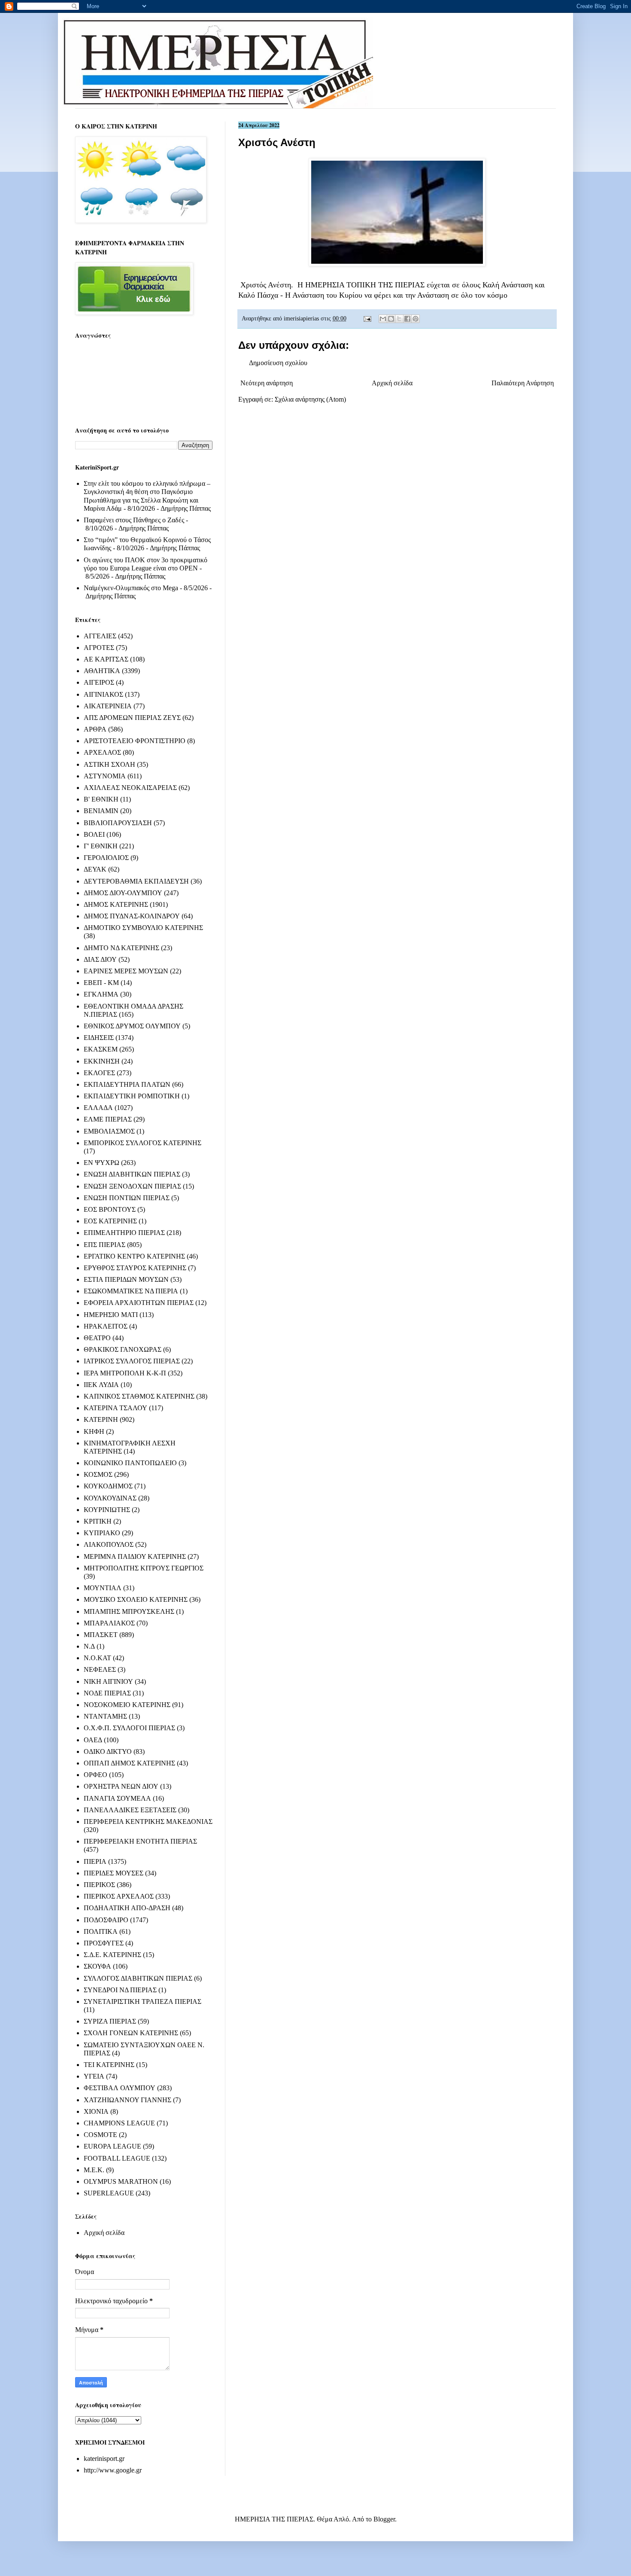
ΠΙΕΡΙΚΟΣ (99, 1885)
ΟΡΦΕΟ (96, 1775)
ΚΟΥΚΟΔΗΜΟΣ (108, 1486)
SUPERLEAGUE (109, 2193)
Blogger (384, 2519)
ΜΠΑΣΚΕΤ (101, 1635)
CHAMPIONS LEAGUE (119, 2123)
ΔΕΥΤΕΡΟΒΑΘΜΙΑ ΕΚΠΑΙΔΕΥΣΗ (136, 881)
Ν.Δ (89, 1646)
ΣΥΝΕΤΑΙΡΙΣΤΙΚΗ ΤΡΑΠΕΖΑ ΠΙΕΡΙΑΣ (143, 2001)
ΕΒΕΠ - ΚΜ (101, 983)
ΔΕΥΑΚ (95, 869)
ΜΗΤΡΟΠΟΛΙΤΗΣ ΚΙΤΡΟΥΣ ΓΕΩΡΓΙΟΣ (144, 1568)
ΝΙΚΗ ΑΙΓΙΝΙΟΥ (108, 1681)
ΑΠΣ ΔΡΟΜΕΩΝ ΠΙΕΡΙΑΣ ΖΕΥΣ (132, 718)
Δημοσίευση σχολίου (278, 363)
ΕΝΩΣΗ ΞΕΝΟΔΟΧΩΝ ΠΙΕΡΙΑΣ (132, 1186)
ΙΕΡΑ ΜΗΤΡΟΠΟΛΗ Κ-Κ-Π (125, 1373)
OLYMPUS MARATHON (121, 2181)
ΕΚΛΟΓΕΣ (99, 1073)
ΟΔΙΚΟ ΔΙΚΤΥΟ (108, 1751)
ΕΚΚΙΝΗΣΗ (102, 1061)
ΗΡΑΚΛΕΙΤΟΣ (106, 1326)
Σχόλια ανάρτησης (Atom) (310, 399)
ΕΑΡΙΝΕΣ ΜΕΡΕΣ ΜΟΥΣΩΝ (126, 971)
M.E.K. (94, 2170)
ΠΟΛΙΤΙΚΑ (101, 1931)
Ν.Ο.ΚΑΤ (97, 1658)
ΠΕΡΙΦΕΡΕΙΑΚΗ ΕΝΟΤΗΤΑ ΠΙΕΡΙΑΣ (140, 1841)
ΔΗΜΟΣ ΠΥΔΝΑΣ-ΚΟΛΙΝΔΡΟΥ (132, 916)
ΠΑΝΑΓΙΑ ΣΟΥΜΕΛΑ (117, 1798)
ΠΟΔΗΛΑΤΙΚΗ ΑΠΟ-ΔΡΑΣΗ (127, 1908)
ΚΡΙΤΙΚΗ (98, 1521)
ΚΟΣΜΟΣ (98, 1474)
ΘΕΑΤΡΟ (97, 1338)
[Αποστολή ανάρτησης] (367, 318)
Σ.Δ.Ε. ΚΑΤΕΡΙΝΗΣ (112, 1955)
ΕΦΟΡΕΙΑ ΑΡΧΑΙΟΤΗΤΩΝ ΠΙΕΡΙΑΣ (139, 1303)
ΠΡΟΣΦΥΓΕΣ (104, 1943)
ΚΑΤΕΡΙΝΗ (101, 1419)
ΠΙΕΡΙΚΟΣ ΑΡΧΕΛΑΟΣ (119, 1896)
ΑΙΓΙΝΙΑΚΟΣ (103, 694)
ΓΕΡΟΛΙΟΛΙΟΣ (106, 858)
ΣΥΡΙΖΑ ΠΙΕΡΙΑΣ (110, 2021)
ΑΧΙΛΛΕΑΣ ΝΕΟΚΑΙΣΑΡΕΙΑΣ (130, 788)
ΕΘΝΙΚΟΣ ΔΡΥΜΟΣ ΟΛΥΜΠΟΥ (132, 1026)
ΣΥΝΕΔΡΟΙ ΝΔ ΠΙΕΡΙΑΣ (120, 1990)
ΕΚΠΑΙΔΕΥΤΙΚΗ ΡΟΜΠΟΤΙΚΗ (132, 1096)
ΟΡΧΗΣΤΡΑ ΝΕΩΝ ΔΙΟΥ (121, 1786)
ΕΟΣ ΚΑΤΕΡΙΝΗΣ (110, 1221)
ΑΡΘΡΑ (95, 729)
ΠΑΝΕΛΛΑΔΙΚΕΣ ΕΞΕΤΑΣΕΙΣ (130, 1810)
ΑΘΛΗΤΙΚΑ (102, 671)
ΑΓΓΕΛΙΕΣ (100, 636)
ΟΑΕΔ (93, 1740)
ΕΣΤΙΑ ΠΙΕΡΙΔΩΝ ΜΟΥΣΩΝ (126, 1279)
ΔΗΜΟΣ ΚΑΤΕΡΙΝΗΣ (116, 904)
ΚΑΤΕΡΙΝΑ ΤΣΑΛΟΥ (115, 1408)
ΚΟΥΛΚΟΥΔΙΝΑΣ (110, 1498)
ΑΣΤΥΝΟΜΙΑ (105, 776)
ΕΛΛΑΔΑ (98, 1108)
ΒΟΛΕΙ (94, 834)
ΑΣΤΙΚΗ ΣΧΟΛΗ (109, 764)
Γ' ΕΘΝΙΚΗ (101, 846)
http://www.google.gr (113, 2470)
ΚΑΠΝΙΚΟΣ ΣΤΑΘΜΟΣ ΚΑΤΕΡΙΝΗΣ (139, 1396)
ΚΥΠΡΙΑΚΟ (102, 1533)
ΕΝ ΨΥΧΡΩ (102, 1163)
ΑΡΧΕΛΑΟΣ (102, 752)
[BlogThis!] (391, 319)
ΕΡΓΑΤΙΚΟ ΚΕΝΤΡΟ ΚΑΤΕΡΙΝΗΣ (134, 1256)
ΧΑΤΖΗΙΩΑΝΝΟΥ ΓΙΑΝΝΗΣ (127, 2100)
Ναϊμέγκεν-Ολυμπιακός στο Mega (131, 588)
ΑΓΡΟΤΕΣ (99, 648)
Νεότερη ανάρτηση (267, 383)
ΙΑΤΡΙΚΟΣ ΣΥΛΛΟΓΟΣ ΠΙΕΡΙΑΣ (132, 1361)
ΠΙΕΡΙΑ (95, 1861)
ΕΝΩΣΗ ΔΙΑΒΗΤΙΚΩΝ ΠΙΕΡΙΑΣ (132, 1174)
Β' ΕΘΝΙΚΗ (101, 799)
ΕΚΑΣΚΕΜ (101, 1049)
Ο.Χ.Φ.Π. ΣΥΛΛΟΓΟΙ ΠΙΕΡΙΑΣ (129, 1728)
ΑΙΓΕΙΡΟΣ (99, 682)
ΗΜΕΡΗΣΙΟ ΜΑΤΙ (111, 1315)
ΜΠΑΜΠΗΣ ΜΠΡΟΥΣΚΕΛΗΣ (129, 1611)
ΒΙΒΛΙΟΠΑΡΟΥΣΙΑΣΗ (118, 823)
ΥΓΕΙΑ (94, 2076)
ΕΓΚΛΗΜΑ (101, 994)
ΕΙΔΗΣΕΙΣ (99, 1038)
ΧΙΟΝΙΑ (96, 2111)
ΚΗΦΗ (94, 1431)
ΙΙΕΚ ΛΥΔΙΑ (101, 1385)
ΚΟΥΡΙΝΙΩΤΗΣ (107, 1510)
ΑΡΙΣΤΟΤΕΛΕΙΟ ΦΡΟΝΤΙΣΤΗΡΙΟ (135, 741)
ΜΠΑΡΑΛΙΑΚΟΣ (109, 1623)
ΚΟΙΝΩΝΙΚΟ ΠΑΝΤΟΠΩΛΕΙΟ (130, 1463)
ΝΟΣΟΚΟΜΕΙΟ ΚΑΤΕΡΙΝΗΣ (127, 1705)
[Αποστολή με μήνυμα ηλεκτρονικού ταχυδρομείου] (383, 319)
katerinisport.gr (104, 2459)
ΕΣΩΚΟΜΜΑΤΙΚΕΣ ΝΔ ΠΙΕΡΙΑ (131, 1291)
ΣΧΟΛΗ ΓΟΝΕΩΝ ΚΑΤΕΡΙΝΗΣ (131, 2033)
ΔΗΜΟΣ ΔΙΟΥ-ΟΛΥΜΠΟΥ (123, 893)
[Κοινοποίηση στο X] (399, 319)
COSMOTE (100, 2135)
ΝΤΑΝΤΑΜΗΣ (105, 1716)
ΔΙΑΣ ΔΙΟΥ (100, 959)
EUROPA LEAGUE (112, 2146)
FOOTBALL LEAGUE (117, 2158)
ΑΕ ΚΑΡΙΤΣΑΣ (106, 659)
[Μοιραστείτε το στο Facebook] (407, 319)
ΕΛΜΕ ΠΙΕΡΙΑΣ (108, 1119)
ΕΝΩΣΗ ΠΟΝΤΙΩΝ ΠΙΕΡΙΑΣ (127, 1198)
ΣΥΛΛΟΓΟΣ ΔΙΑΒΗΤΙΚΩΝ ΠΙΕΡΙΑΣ (138, 1978)
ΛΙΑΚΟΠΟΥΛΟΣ (109, 1544)
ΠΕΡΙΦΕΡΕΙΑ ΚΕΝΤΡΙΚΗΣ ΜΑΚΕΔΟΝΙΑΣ (148, 1821)
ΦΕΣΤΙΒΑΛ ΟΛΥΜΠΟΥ (120, 2088)
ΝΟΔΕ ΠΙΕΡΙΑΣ (107, 1693)
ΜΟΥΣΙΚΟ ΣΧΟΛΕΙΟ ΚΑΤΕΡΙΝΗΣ (136, 1599)
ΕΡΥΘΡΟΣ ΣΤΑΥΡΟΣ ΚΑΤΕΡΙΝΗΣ (135, 1268)
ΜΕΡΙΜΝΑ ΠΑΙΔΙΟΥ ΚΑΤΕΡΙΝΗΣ (135, 1556)
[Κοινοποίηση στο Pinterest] (416, 319)
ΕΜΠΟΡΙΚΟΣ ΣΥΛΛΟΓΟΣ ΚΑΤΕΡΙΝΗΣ (143, 1143)
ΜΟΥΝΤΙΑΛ (103, 1588)
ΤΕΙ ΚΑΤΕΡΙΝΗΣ (109, 2065)
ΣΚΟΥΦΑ (97, 1966)
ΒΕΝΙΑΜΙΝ (101, 811)
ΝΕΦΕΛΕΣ (100, 1669)
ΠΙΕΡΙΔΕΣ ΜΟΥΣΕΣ (114, 1873)
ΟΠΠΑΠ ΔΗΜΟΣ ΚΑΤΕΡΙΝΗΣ (129, 1763)
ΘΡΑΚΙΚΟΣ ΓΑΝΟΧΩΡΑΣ (123, 1349)
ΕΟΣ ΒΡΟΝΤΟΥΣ (110, 1209)
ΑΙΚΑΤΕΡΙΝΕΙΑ (108, 706)
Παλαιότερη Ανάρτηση (523, 383)
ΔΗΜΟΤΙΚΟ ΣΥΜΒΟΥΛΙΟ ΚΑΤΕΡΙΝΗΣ (143, 928)
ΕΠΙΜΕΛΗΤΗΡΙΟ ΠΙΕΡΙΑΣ (124, 1233)
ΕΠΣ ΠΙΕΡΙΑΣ (105, 1245)
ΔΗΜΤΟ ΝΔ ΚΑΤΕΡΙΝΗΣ (121, 948)
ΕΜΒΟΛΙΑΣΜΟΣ (109, 1131)
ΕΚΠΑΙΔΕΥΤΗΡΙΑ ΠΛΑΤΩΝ (127, 1084)
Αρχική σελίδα (392, 383)
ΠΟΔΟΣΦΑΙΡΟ (106, 1920)
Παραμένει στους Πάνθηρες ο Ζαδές (134, 520)
